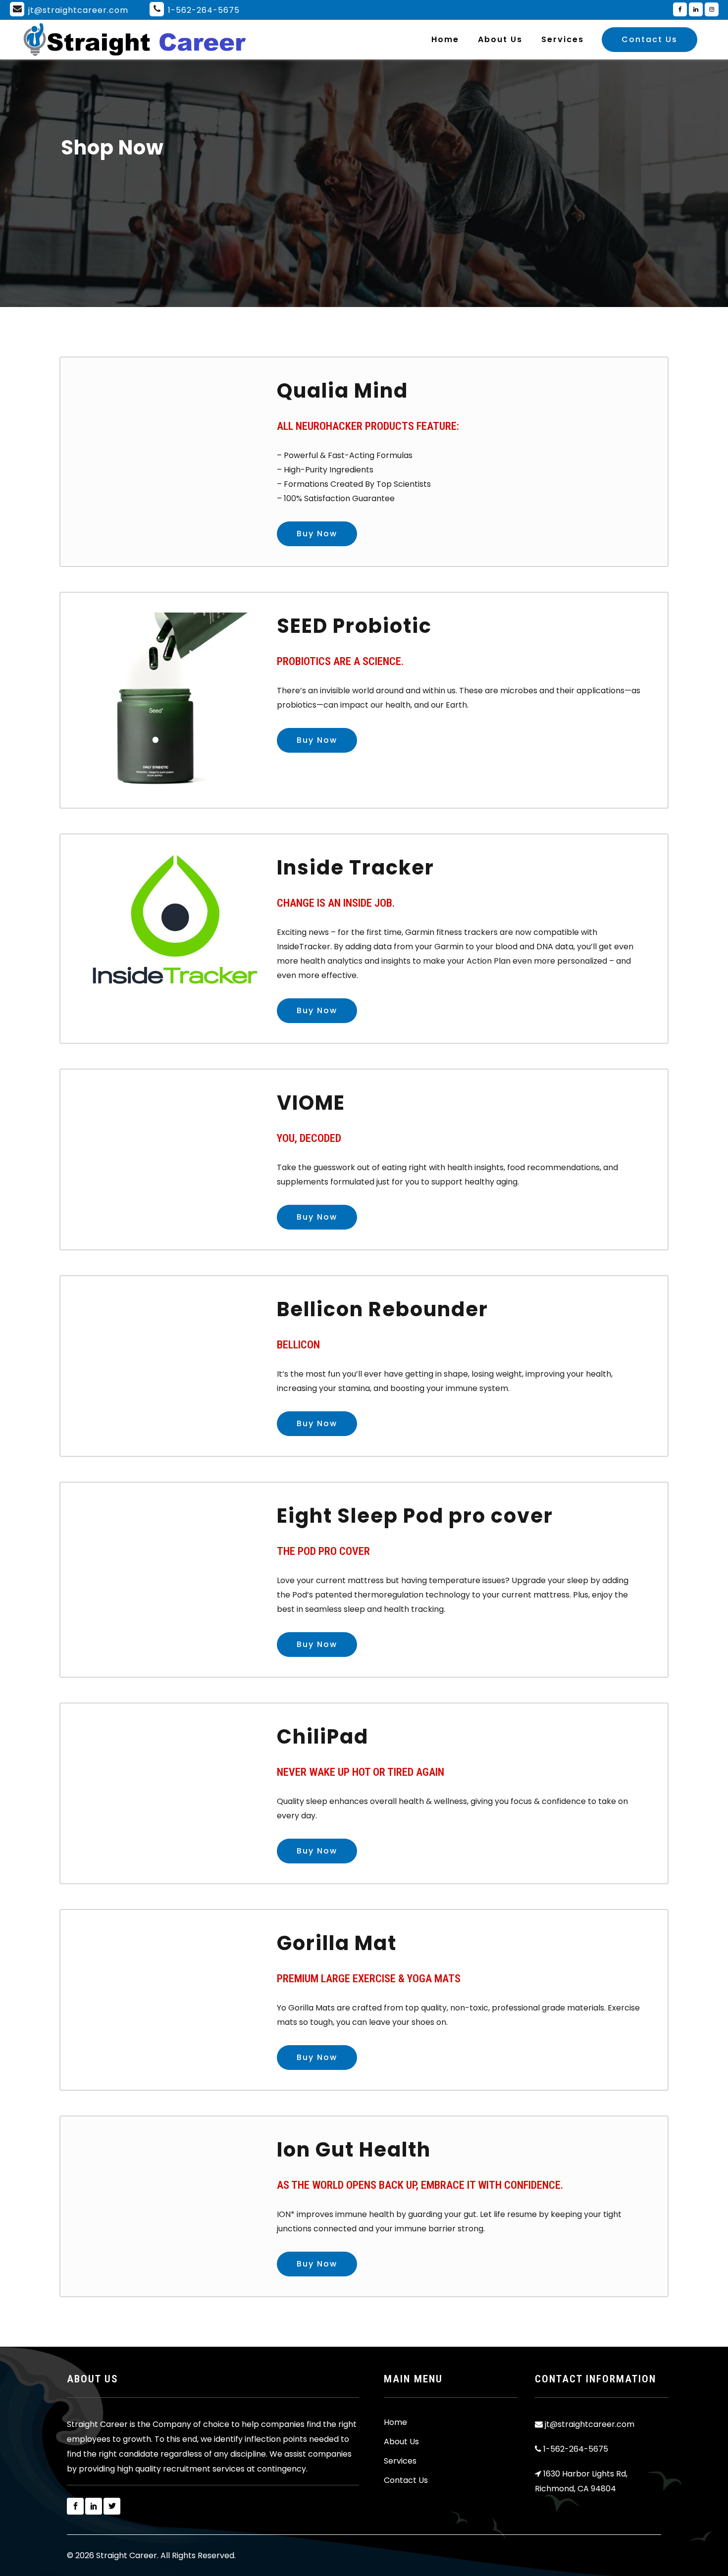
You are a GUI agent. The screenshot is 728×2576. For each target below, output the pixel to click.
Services (400, 2461)
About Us (401, 2442)
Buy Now (317, 534)
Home (395, 2422)
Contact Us (650, 39)
